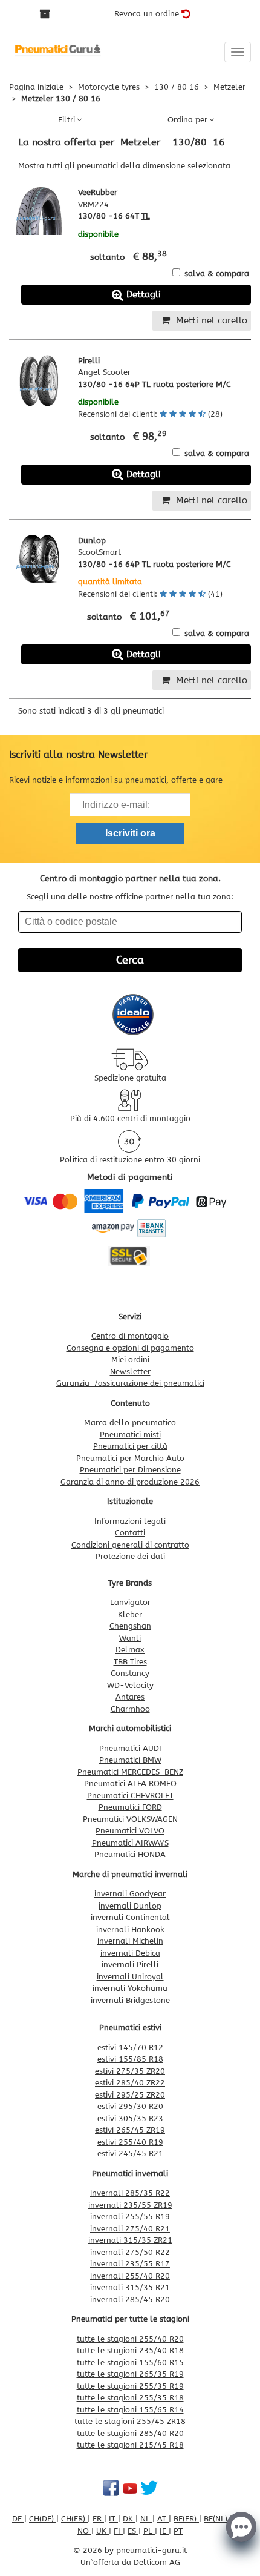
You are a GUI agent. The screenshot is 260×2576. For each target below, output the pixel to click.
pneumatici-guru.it (151, 2550)
